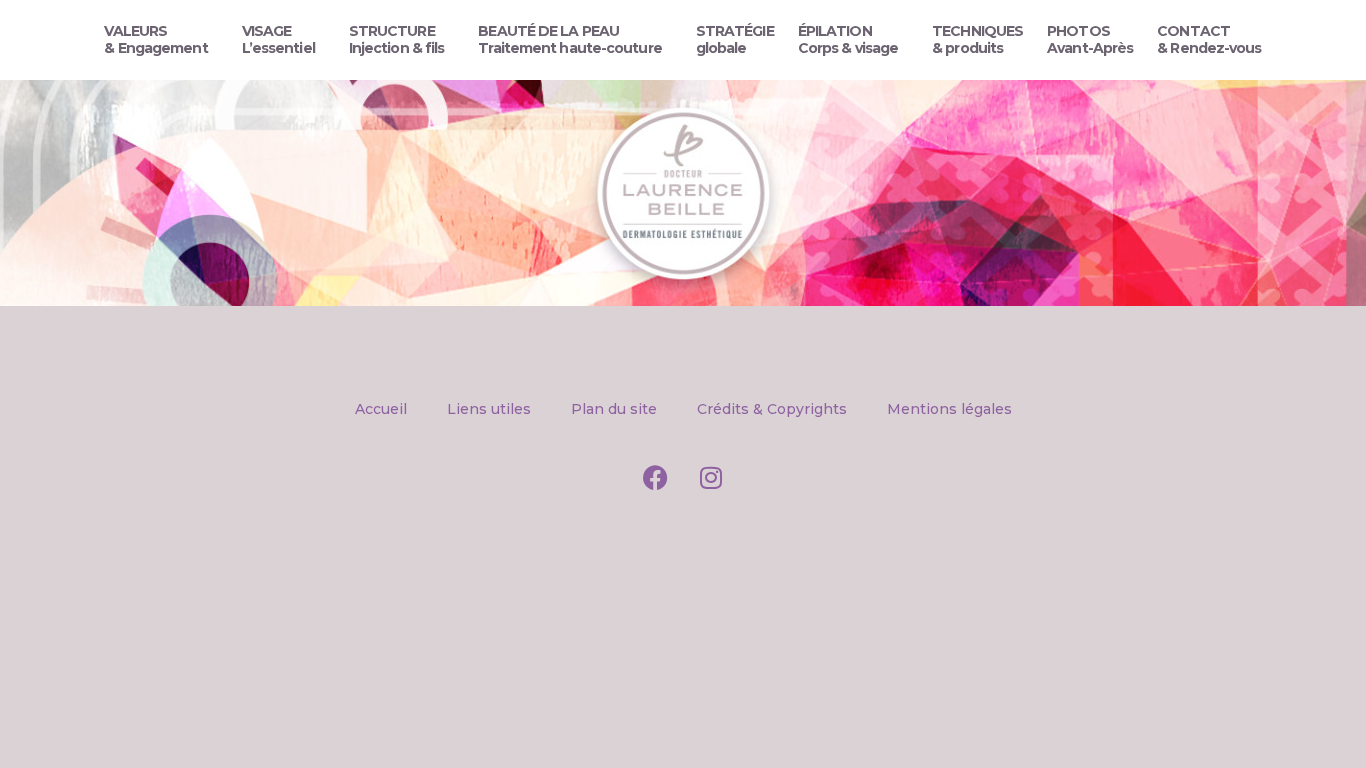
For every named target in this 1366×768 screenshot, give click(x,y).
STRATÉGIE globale (735, 39)
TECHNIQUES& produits (977, 39)
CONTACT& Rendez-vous (1209, 39)
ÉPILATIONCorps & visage (848, 39)
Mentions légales (949, 409)
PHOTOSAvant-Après (1090, 39)
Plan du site (614, 409)
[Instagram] (711, 477)
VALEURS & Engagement (155, 39)
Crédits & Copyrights (772, 409)
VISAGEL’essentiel (278, 39)
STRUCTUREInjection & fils (397, 39)
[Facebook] (656, 477)
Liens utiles (489, 409)
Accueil (381, 409)
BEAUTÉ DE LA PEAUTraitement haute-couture (569, 39)
